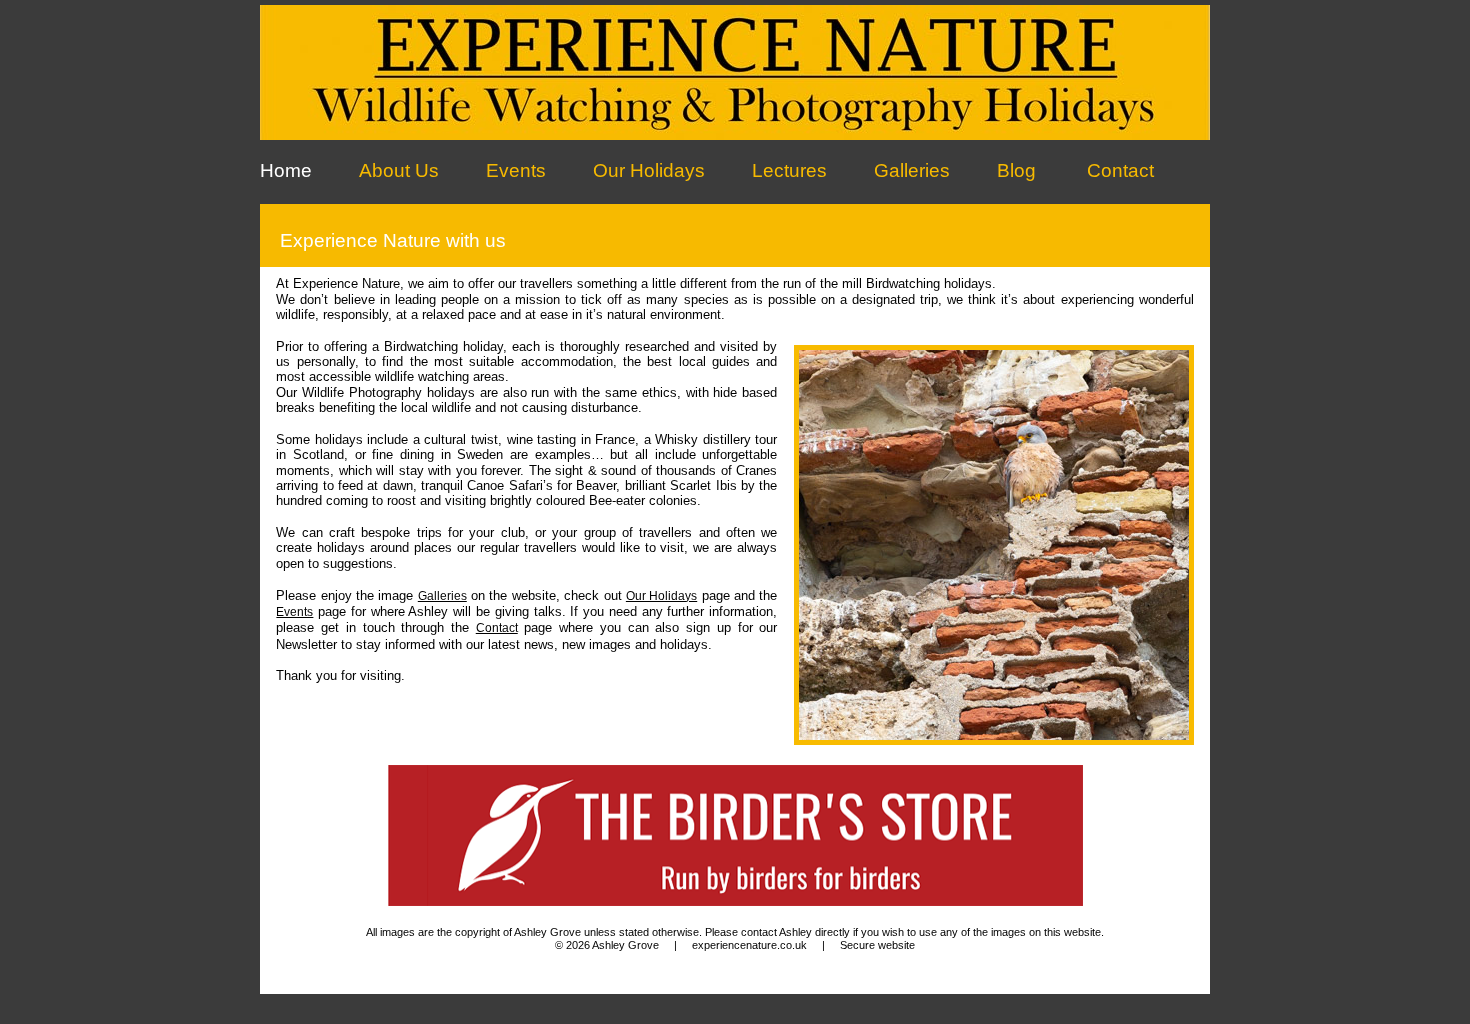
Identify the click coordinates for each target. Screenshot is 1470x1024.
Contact (1120, 170)
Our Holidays (649, 170)
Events (516, 170)
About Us (399, 170)
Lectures (789, 170)
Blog (1016, 170)
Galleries (912, 170)
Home (286, 170)
